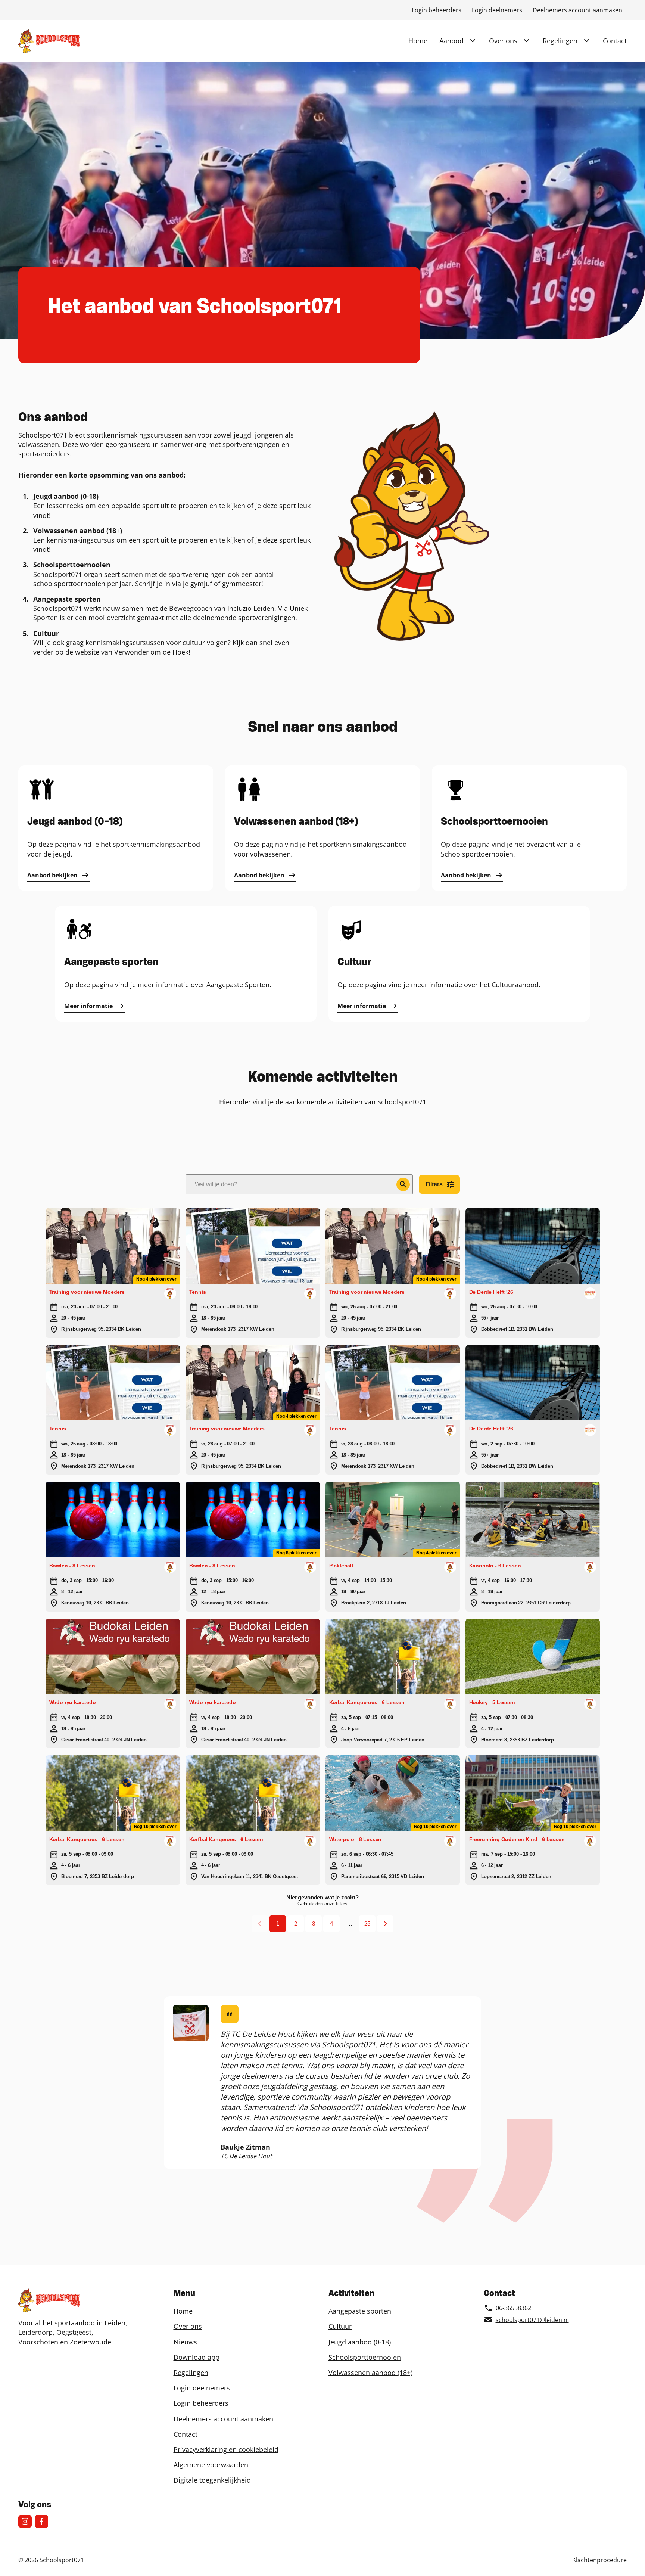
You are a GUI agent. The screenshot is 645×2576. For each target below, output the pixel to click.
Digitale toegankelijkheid (212, 2480)
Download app (197, 2357)
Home (418, 41)
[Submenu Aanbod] (473, 41)
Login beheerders (437, 10)
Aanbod (451, 41)
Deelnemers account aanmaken (577, 10)
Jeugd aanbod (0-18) (360, 2342)
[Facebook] (41, 2521)
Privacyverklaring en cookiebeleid (226, 2449)
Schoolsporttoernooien (365, 2357)
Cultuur (340, 2326)
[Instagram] (25, 2521)
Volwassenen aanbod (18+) (370, 2373)
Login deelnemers (497, 10)
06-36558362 (513, 2308)
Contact (615, 41)
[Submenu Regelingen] (586, 41)
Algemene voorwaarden (211, 2465)
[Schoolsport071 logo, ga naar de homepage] (49, 41)
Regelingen (560, 41)
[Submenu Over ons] (526, 41)
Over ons (503, 41)
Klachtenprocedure (599, 2560)
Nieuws (185, 2342)
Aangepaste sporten (360, 2311)
